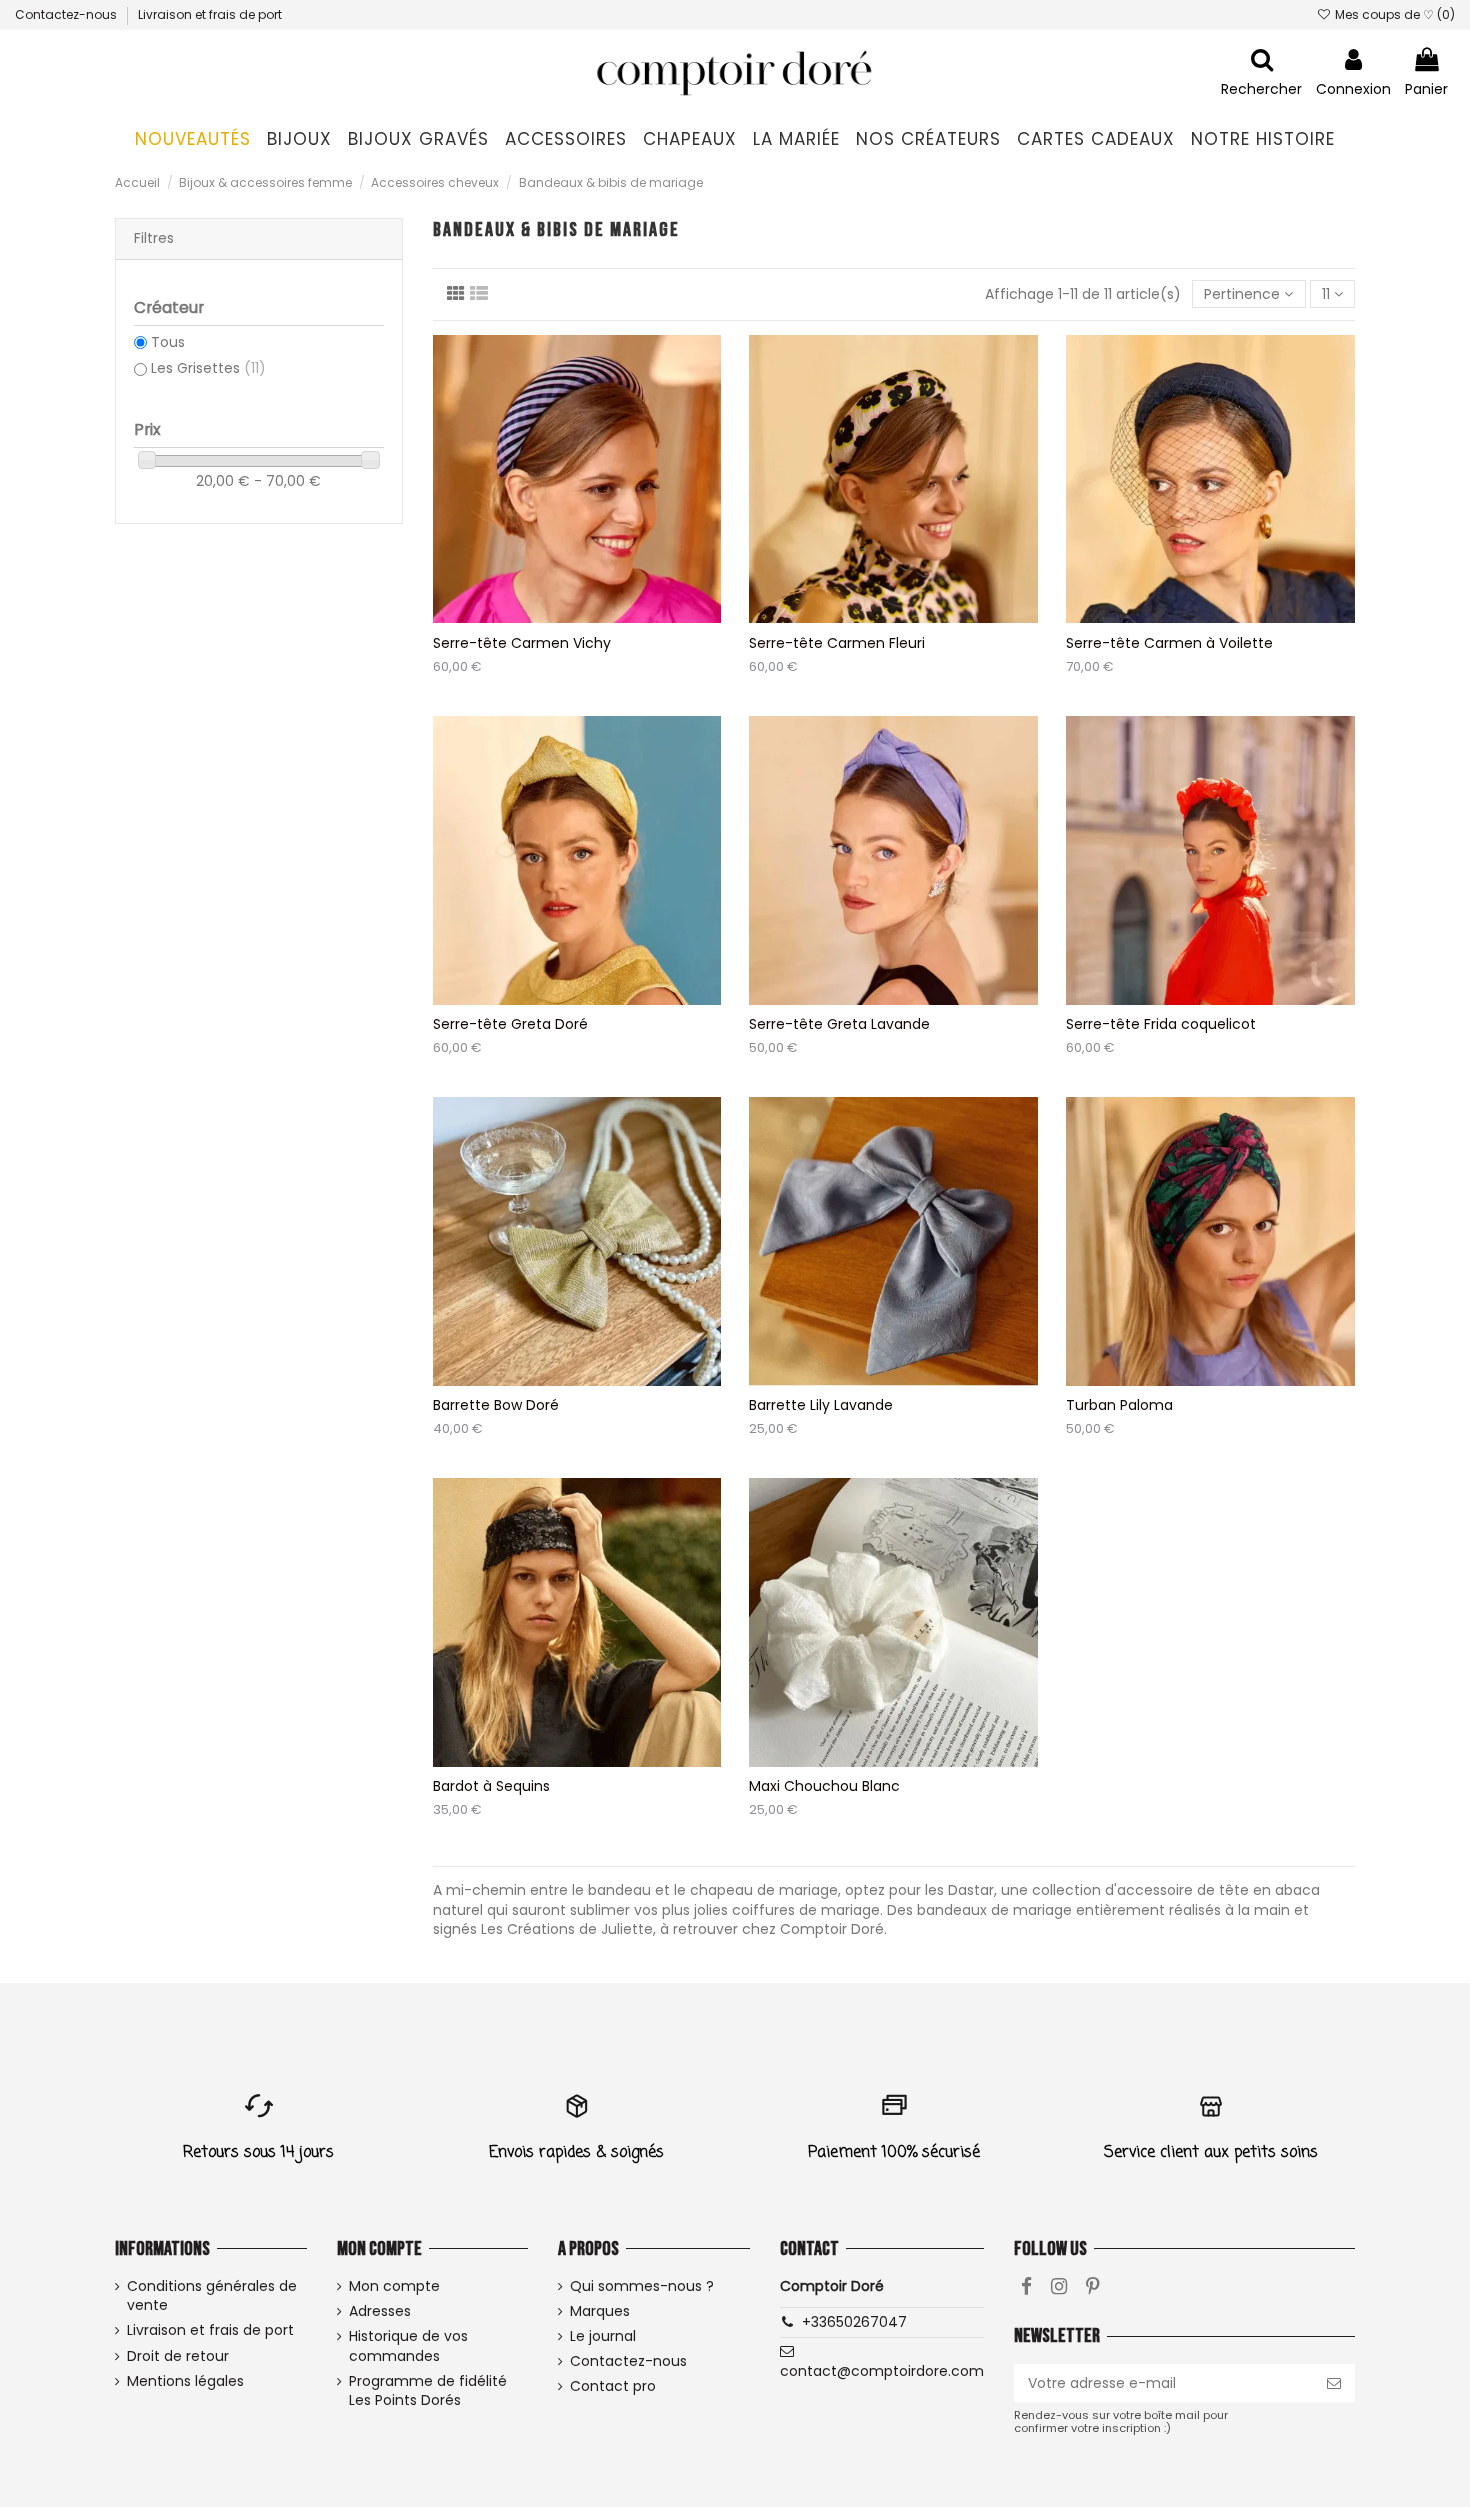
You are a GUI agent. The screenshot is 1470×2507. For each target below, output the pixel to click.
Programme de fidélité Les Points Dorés (428, 2391)
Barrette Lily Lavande (821, 1405)
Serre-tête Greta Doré (510, 1024)
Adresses (380, 2311)
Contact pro (613, 2386)
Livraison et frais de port (210, 14)
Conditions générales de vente (212, 2296)
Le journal (603, 2336)
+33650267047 (854, 2322)
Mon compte (394, 2286)
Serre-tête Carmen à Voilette (1169, 643)
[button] (299, 140)
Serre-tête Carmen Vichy (522, 643)
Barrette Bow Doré (496, 1405)
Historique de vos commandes (408, 2346)
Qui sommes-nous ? (642, 2286)
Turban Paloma (1119, 1405)
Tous (168, 342)
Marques (600, 2311)
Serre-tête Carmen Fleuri (837, 643)
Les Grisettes (208, 368)
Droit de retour (178, 2356)
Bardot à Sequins (491, 1786)
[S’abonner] (1334, 2383)
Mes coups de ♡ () (1393, 14)
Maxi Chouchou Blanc (824, 1786)
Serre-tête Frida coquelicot (1161, 1024)
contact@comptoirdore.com (882, 2371)
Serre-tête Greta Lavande (839, 1024)
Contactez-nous (67, 14)
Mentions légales (185, 2381)
